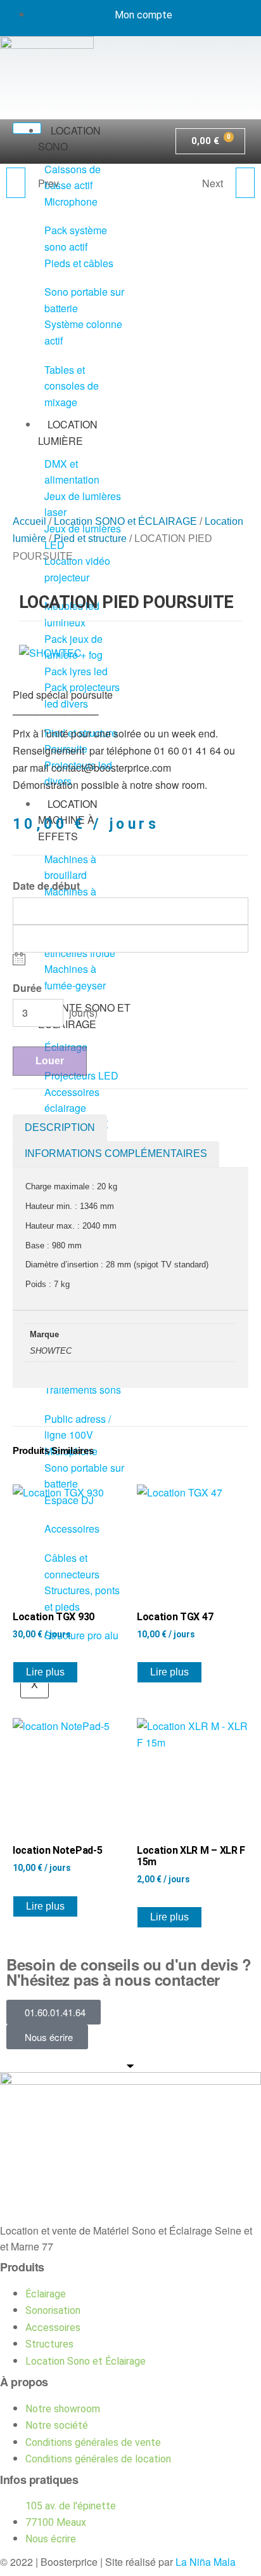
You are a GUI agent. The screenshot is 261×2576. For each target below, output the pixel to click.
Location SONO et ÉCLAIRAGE (125, 521)
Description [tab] (60, 1127)
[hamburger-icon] (27, 128)
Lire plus (45, 1672)
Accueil (29, 521)
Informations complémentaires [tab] (116, 1153)
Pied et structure (90, 538)
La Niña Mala (206, 2562)
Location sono (69, 139)
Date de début (46, 886)
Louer (50, 1061)
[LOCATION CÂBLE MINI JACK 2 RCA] (245, 183)
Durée (27, 988)
